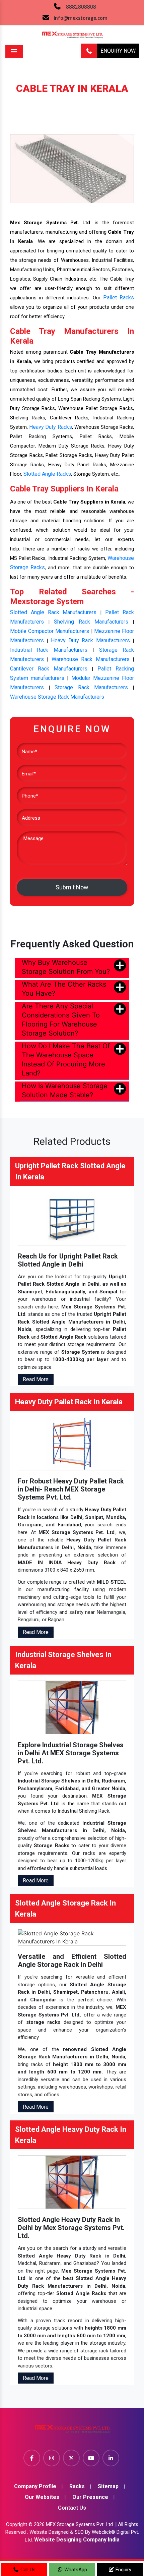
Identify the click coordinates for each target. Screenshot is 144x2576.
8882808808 (81, 7)
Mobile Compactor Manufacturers (50, 631)
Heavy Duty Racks (50, 427)
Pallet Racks (119, 298)
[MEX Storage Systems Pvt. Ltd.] (72, 2431)
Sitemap (108, 2486)
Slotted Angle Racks (47, 474)
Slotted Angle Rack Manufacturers (53, 612)
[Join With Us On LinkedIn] (111, 2458)
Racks (55, 99)
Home (30, 99)
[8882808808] (89, 51)
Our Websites (42, 2497)
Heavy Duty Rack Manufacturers (90, 640)
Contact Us (72, 2508)
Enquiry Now (118, 51)
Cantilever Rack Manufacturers (49, 669)
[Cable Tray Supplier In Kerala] (72, 168)
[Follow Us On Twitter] (71, 2458)
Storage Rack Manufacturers (91, 687)
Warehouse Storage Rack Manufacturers (57, 697)
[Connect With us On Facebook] (32, 2458)
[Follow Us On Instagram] (52, 2458)
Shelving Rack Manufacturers (91, 622)
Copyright (17, 2524)
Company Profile (35, 2486)
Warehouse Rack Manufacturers (91, 659)
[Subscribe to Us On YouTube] (91, 2458)
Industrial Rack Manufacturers (49, 650)
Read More (36, 1379)
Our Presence (90, 2497)
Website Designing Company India (77, 2540)
